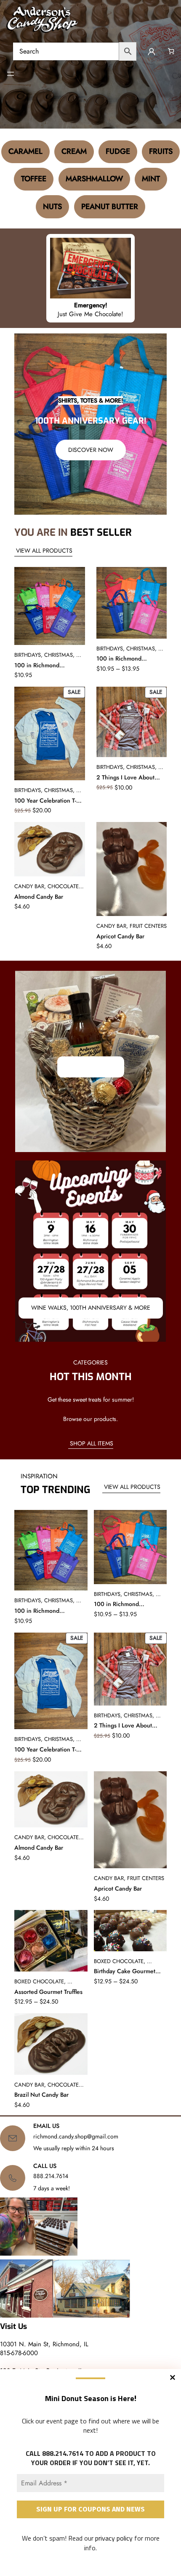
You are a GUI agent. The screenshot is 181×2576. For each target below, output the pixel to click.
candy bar (29, 886)
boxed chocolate (39, 1981)
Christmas (59, 655)
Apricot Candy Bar (120, 936)
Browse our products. (90, 1419)
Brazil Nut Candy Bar (41, 2095)
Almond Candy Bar (39, 897)
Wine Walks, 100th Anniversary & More (91, 1308)
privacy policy (114, 2538)
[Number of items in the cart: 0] (171, 51)
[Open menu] (11, 74)
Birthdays (28, 655)
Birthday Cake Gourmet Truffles (125, 1972)
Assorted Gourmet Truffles (48, 1992)
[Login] (151, 51)
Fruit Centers (148, 926)
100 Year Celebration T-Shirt (45, 801)
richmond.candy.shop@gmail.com (76, 2136)
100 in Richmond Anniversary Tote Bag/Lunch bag (37, 666)
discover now (91, 450)
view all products (43, 551)
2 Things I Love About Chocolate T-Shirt (125, 778)
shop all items (91, 1443)
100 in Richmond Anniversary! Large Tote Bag (128, 659)
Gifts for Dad (91, 1066)
